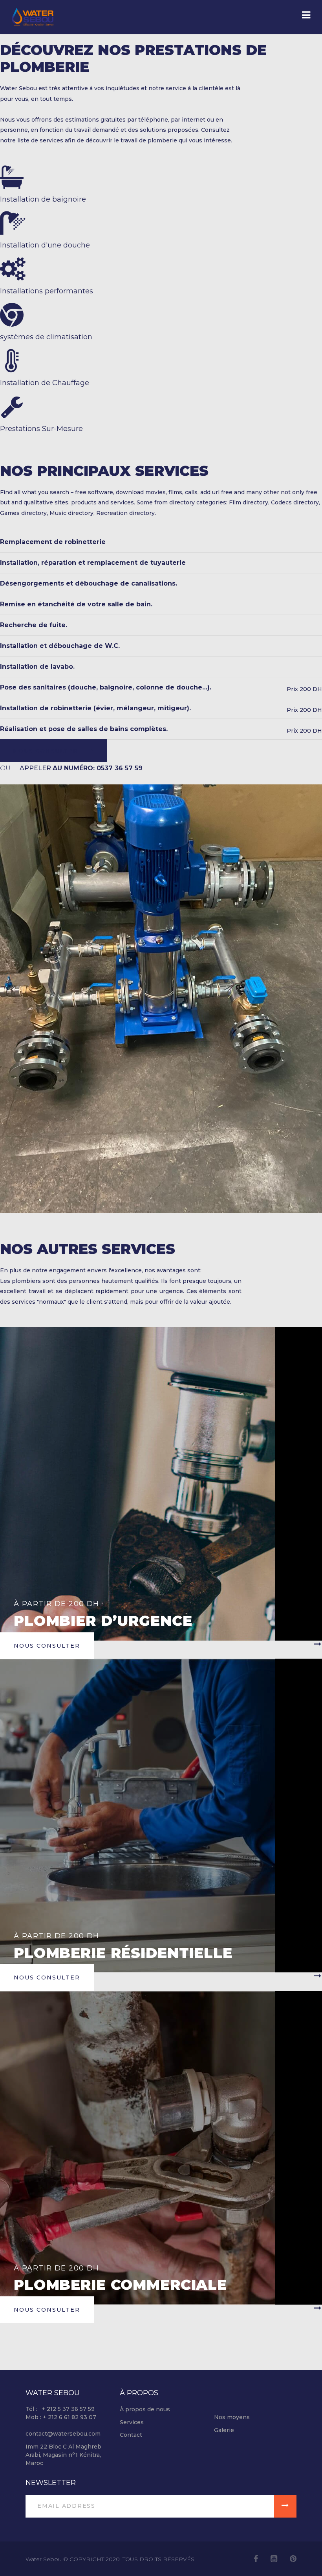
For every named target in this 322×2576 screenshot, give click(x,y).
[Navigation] (306, 16)
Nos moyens (232, 2417)
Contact (131, 2435)
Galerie (224, 2430)
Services (132, 2422)
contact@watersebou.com (63, 2434)
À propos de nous (145, 2409)
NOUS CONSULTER (47, 751)
